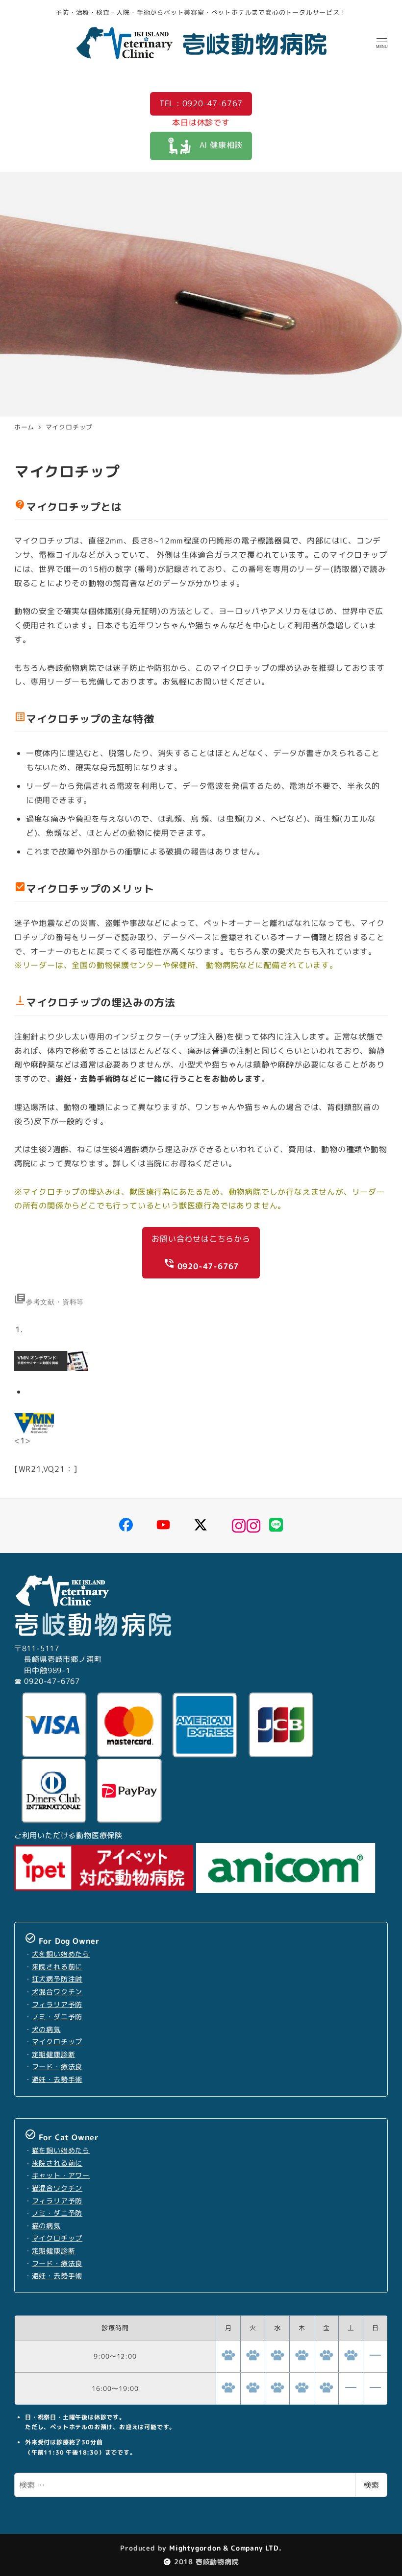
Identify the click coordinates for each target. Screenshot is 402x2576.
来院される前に (57, 1967)
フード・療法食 (57, 2067)
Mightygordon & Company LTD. (224, 2548)
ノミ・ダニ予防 (57, 2017)
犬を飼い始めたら (61, 1954)
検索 (371, 2485)
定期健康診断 (54, 2055)
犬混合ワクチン (57, 1992)
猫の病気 (46, 2226)
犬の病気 (46, 2030)
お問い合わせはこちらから (201, 1253)
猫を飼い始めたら (61, 2151)
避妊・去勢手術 (57, 2080)
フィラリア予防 (57, 2005)
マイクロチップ (57, 2042)
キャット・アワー (61, 2175)
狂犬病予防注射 (57, 1979)
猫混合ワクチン (57, 2188)
